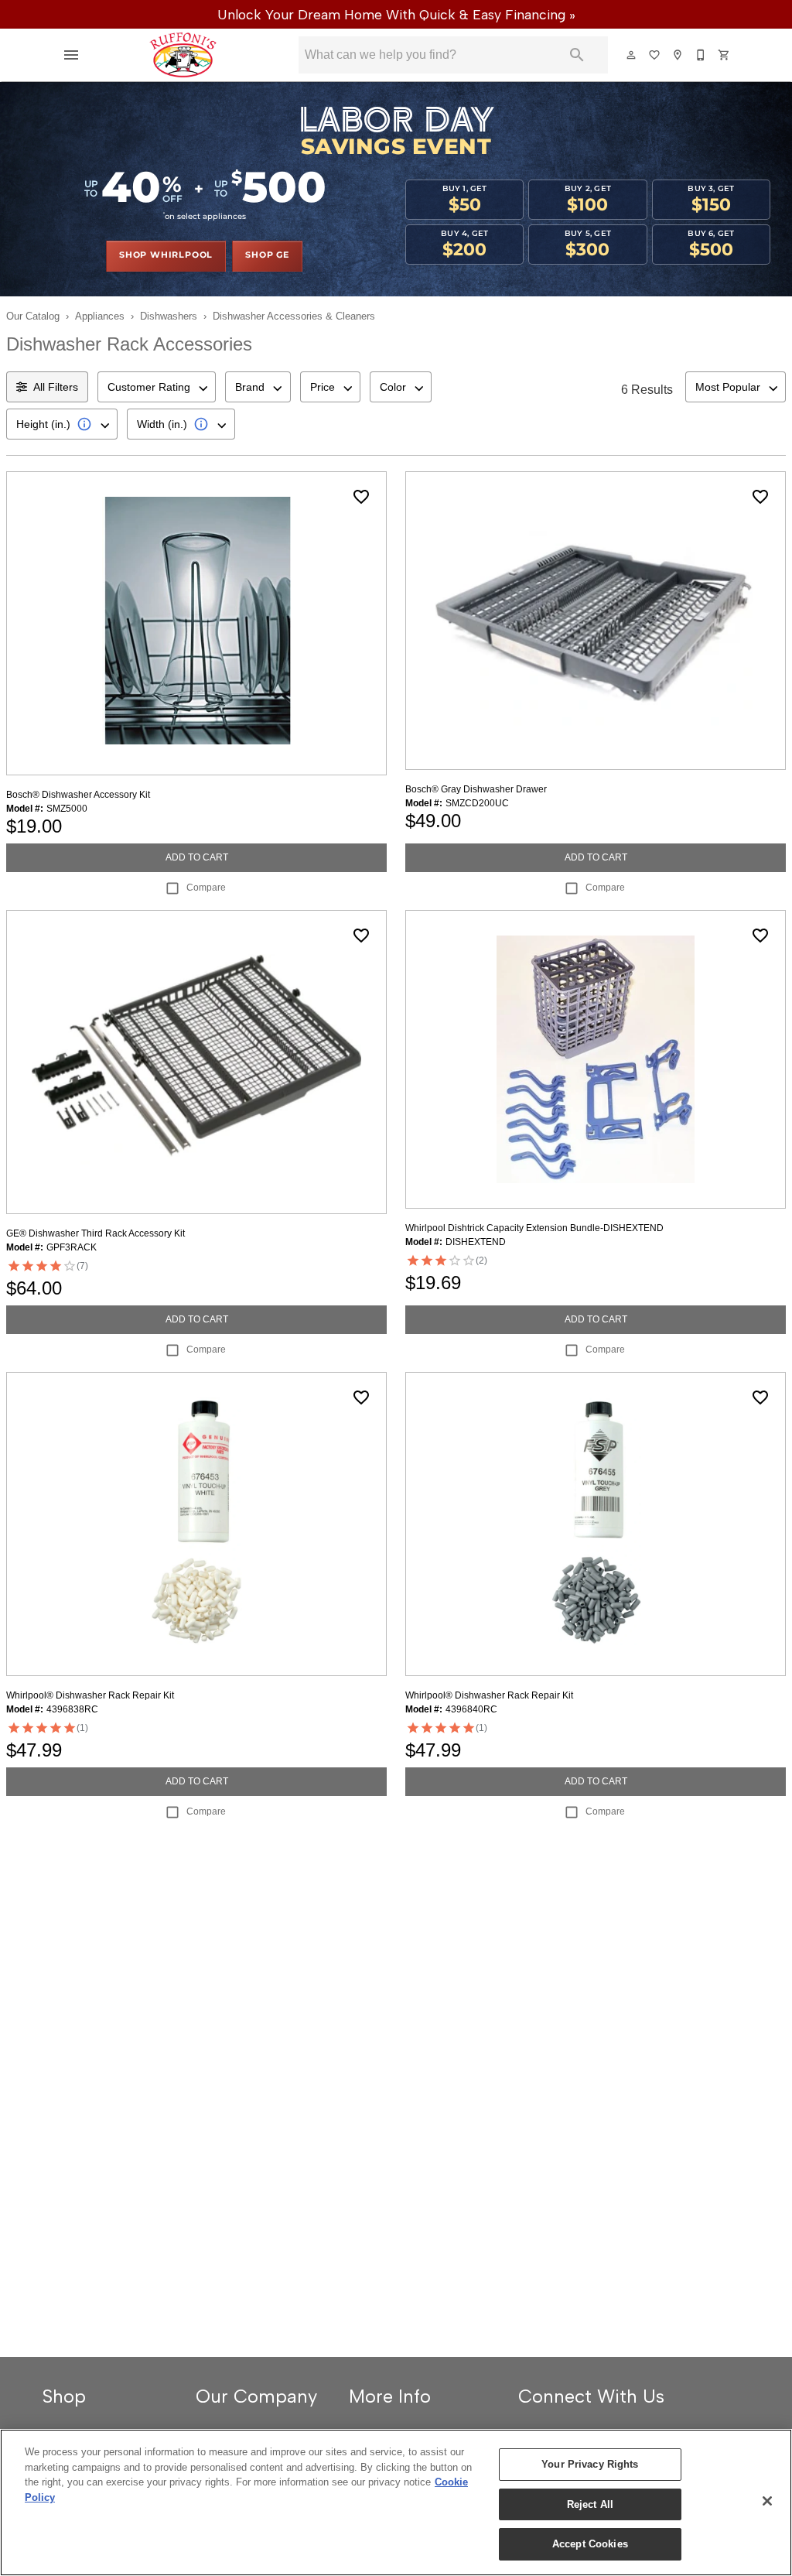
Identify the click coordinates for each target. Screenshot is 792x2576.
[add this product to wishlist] (361, 497)
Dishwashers (169, 316)
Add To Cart (197, 857)
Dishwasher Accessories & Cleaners (294, 316)
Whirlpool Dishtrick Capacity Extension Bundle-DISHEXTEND (534, 1228)
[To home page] (183, 55)
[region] (396, 2502)
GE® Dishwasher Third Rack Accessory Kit (96, 1233)
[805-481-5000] (702, 55)
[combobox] (157, 387)
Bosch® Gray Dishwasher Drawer (476, 789)
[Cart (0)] (725, 55)
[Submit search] (577, 55)
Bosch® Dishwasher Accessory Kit (78, 795)
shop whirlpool (166, 255)
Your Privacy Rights (590, 2464)
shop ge (267, 255)
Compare (206, 888)
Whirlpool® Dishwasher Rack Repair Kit (90, 1695)
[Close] (767, 2501)
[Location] (678, 55)
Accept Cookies (590, 2544)
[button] (71, 55)
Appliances (100, 316)
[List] (655, 55)
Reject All (590, 2504)
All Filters (56, 387)
